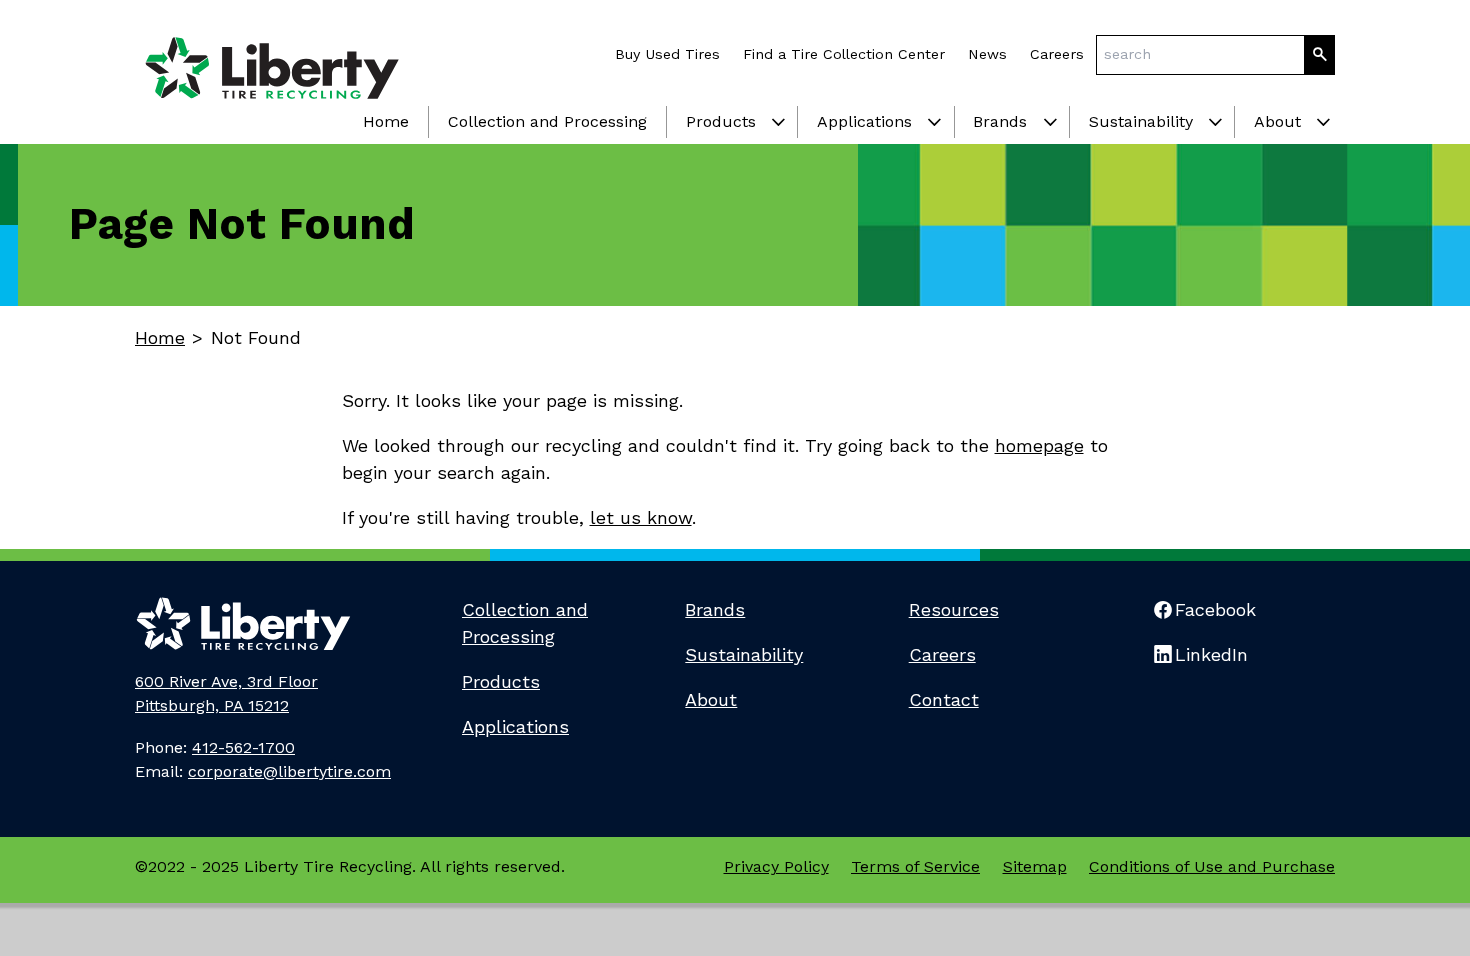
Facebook (1215, 609)
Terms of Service (915, 866)
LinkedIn (1211, 654)
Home (386, 121)
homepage (1039, 445)
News (987, 54)
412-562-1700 (243, 747)
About (1277, 121)
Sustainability (1141, 121)
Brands (1000, 121)
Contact (944, 699)
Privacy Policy (776, 866)
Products (721, 121)
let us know (641, 517)
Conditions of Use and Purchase (1212, 866)
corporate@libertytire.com (289, 771)
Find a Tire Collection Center (844, 54)
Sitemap (1035, 866)
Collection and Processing (547, 121)
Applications (864, 121)
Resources (954, 609)
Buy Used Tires (667, 54)
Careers (1057, 54)
